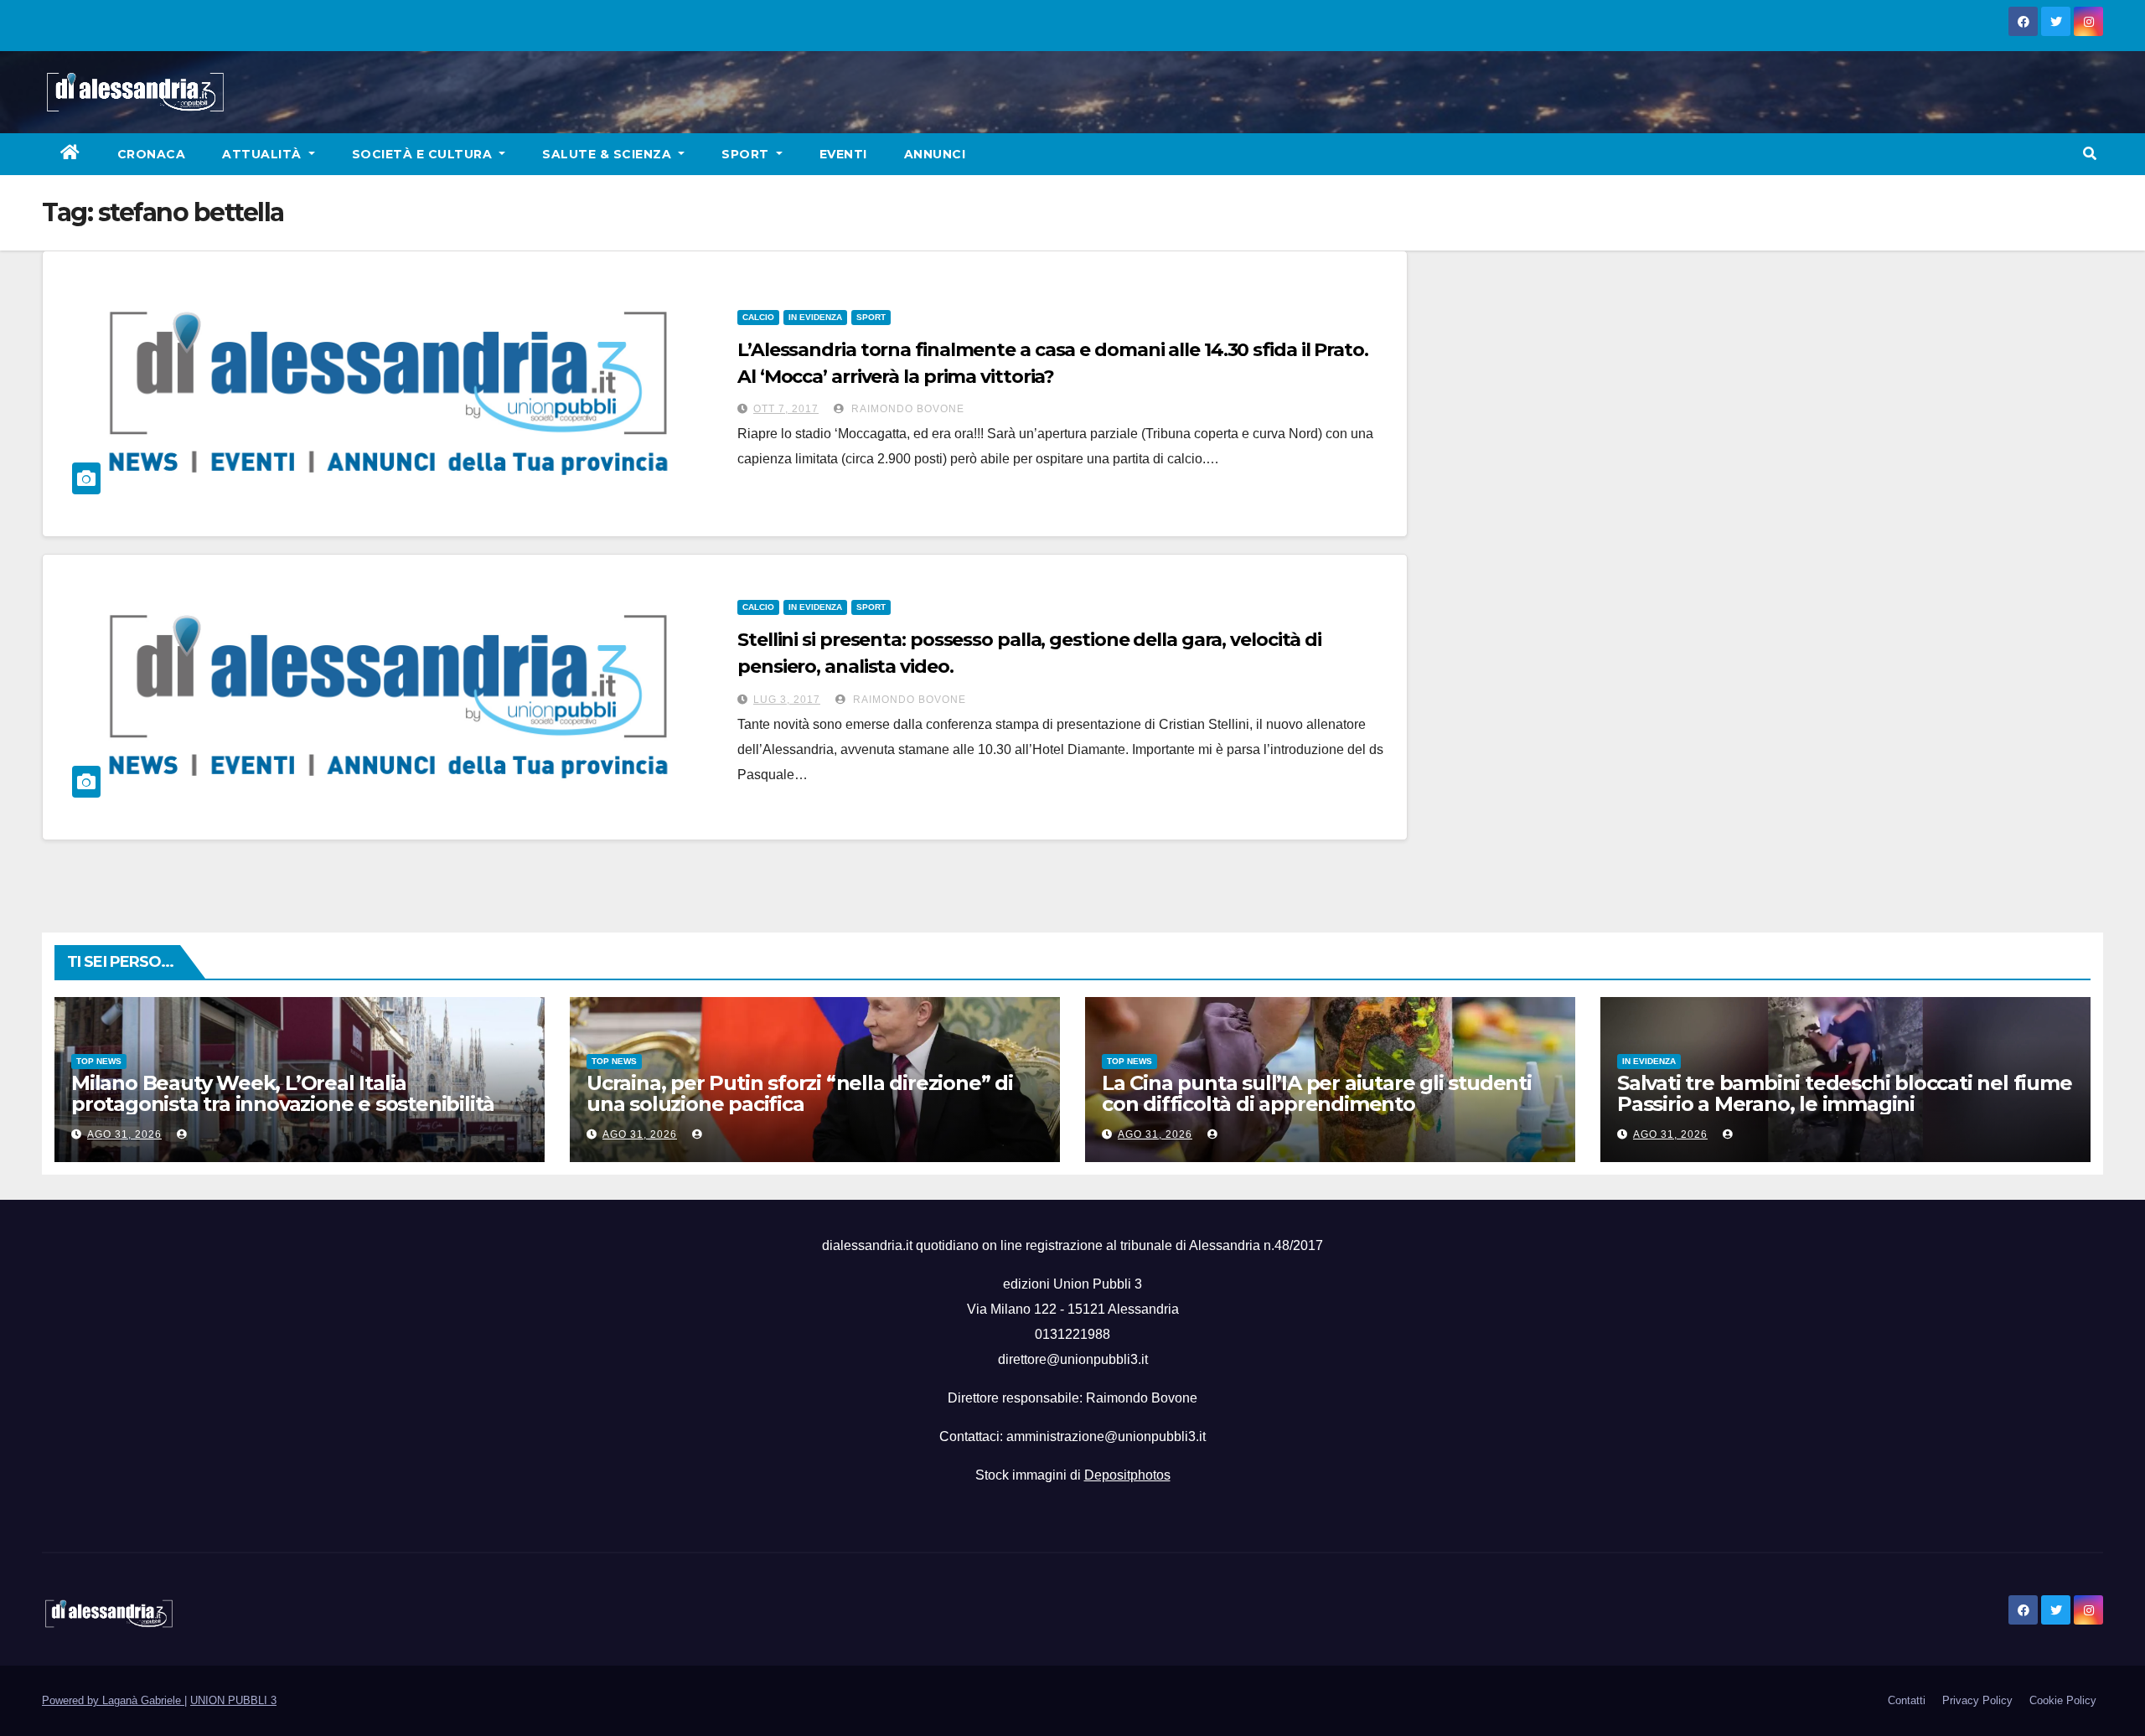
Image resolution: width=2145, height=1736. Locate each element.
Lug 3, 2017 (787, 700)
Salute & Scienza (609, 154)
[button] (2090, 154)
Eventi (843, 154)
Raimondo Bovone (906, 409)
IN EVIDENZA (815, 317)
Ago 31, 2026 (124, 1134)
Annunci (935, 154)
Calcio (758, 317)
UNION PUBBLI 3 (233, 1700)
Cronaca (152, 154)
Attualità (264, 154)
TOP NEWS (99, 1061)
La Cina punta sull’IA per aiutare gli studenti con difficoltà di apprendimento (1317, 1093)
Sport (747, 154)
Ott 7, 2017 (786, 409)
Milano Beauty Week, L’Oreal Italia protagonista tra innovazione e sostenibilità (283, 1093)
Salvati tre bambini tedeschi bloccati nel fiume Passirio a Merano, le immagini (1845, 1093)
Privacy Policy (1977, 1700)
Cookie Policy (2063, 1700)
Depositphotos (1127, 1475)
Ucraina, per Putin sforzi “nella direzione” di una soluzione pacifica (800, 1093)
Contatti (1907, 1700)
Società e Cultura (424, 154)
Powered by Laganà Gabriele (113, 1700)
